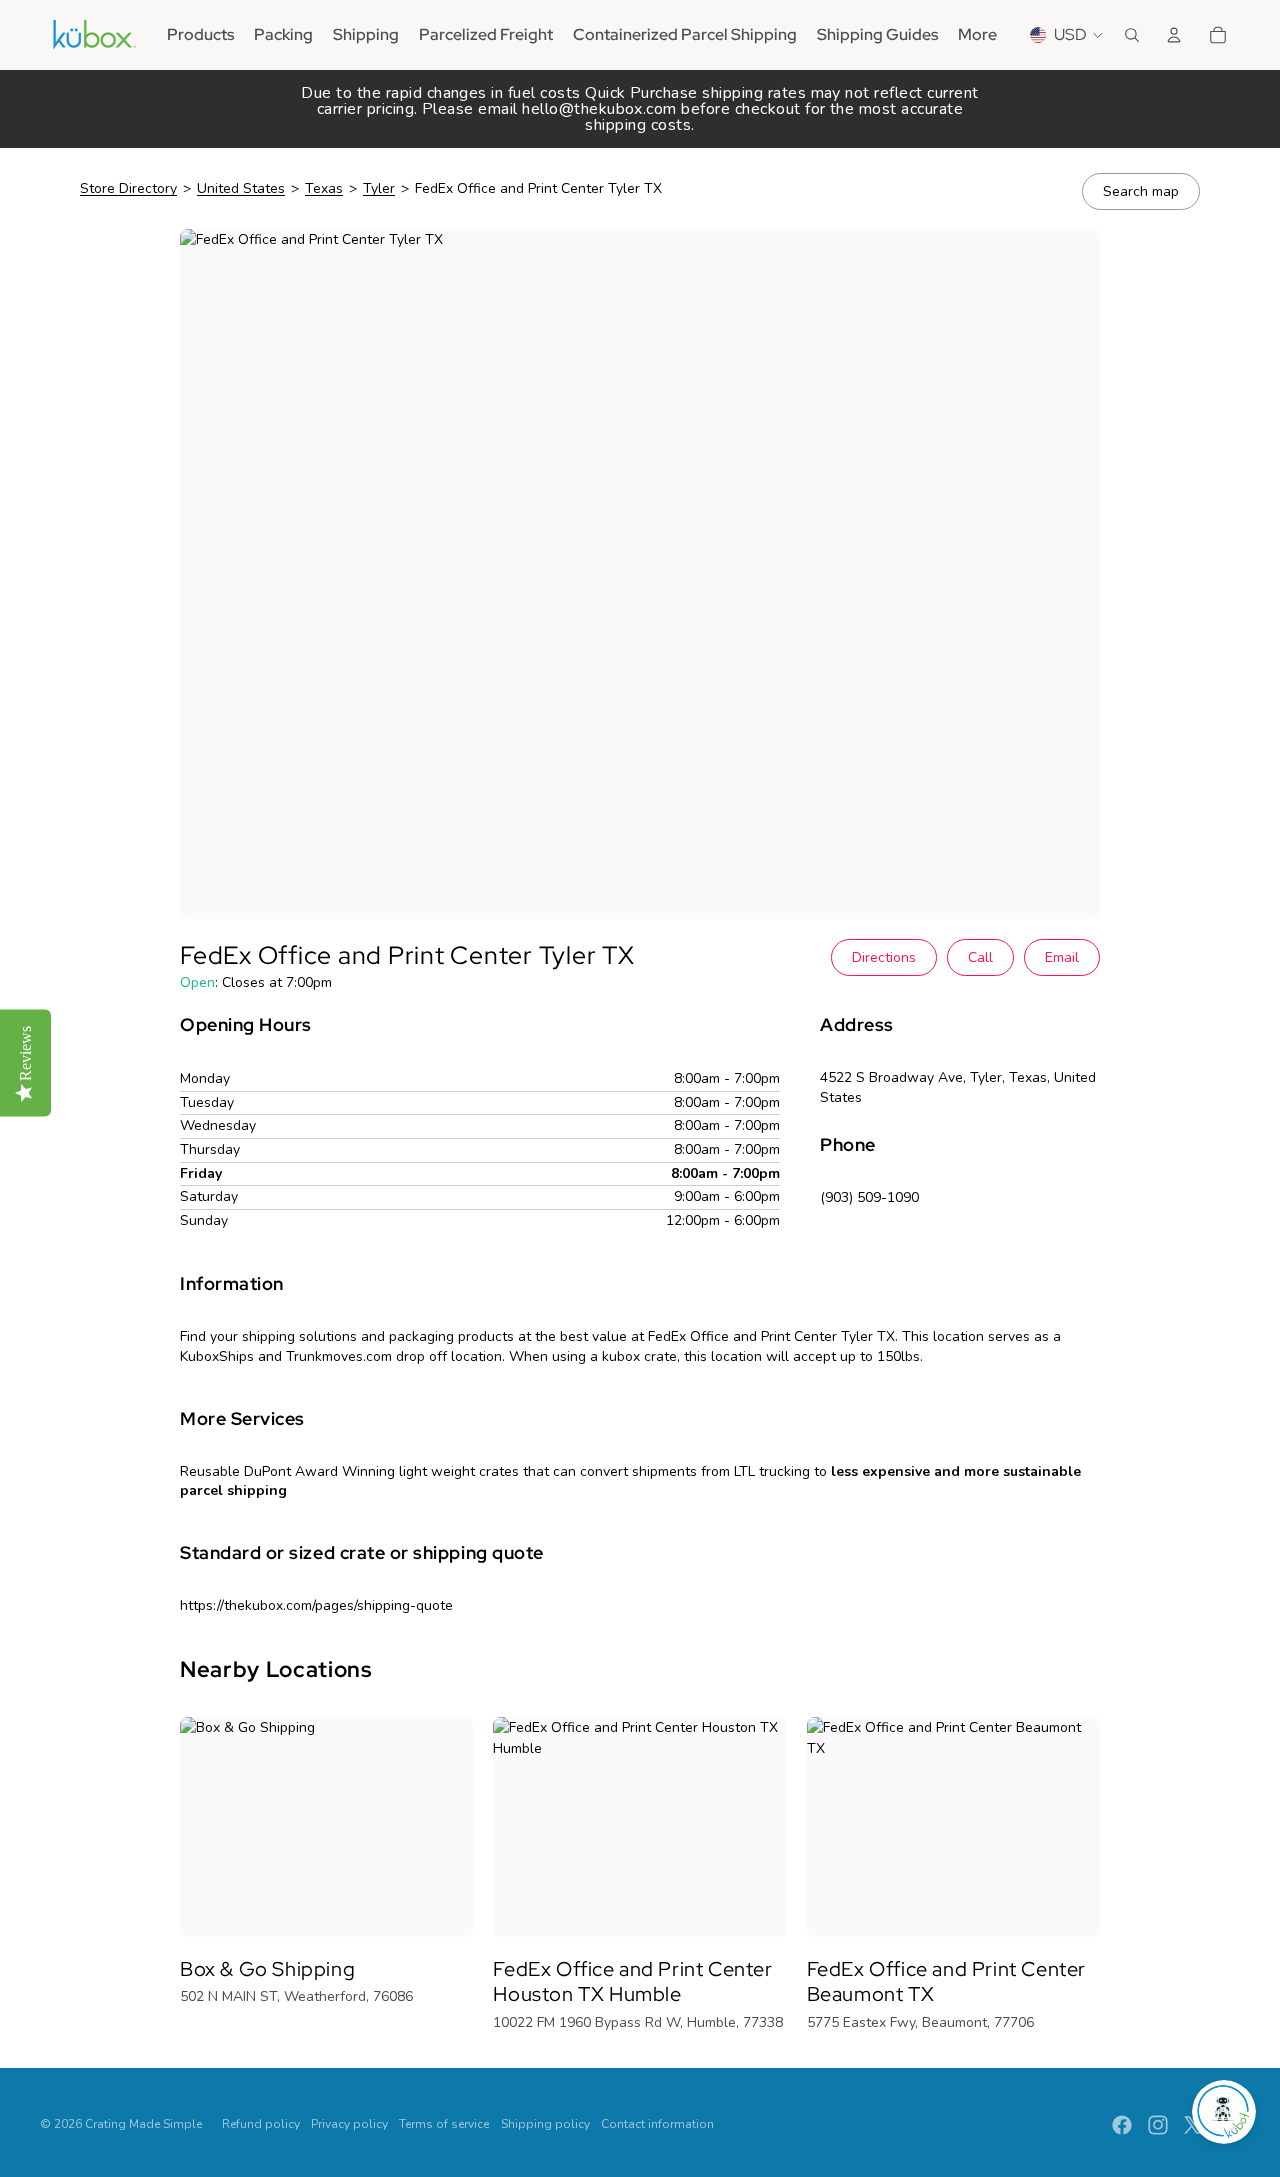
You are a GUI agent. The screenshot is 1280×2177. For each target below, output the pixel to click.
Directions (884, 957)
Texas (324, 188)
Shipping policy (545, 2124)
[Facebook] (1122, 2125)
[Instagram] (1158, 2125)
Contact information (657, 2124)
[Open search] (1132, 35)
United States (241, 188)
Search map (1141, 191)
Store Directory (128, 188)
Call (980, 957)
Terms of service (444, 2124)
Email (1062, 957)
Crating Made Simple (143, 2124)
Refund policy (261, 2124)
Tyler (379, 188)
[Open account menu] (1174, 35)
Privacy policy (349, 2124)
